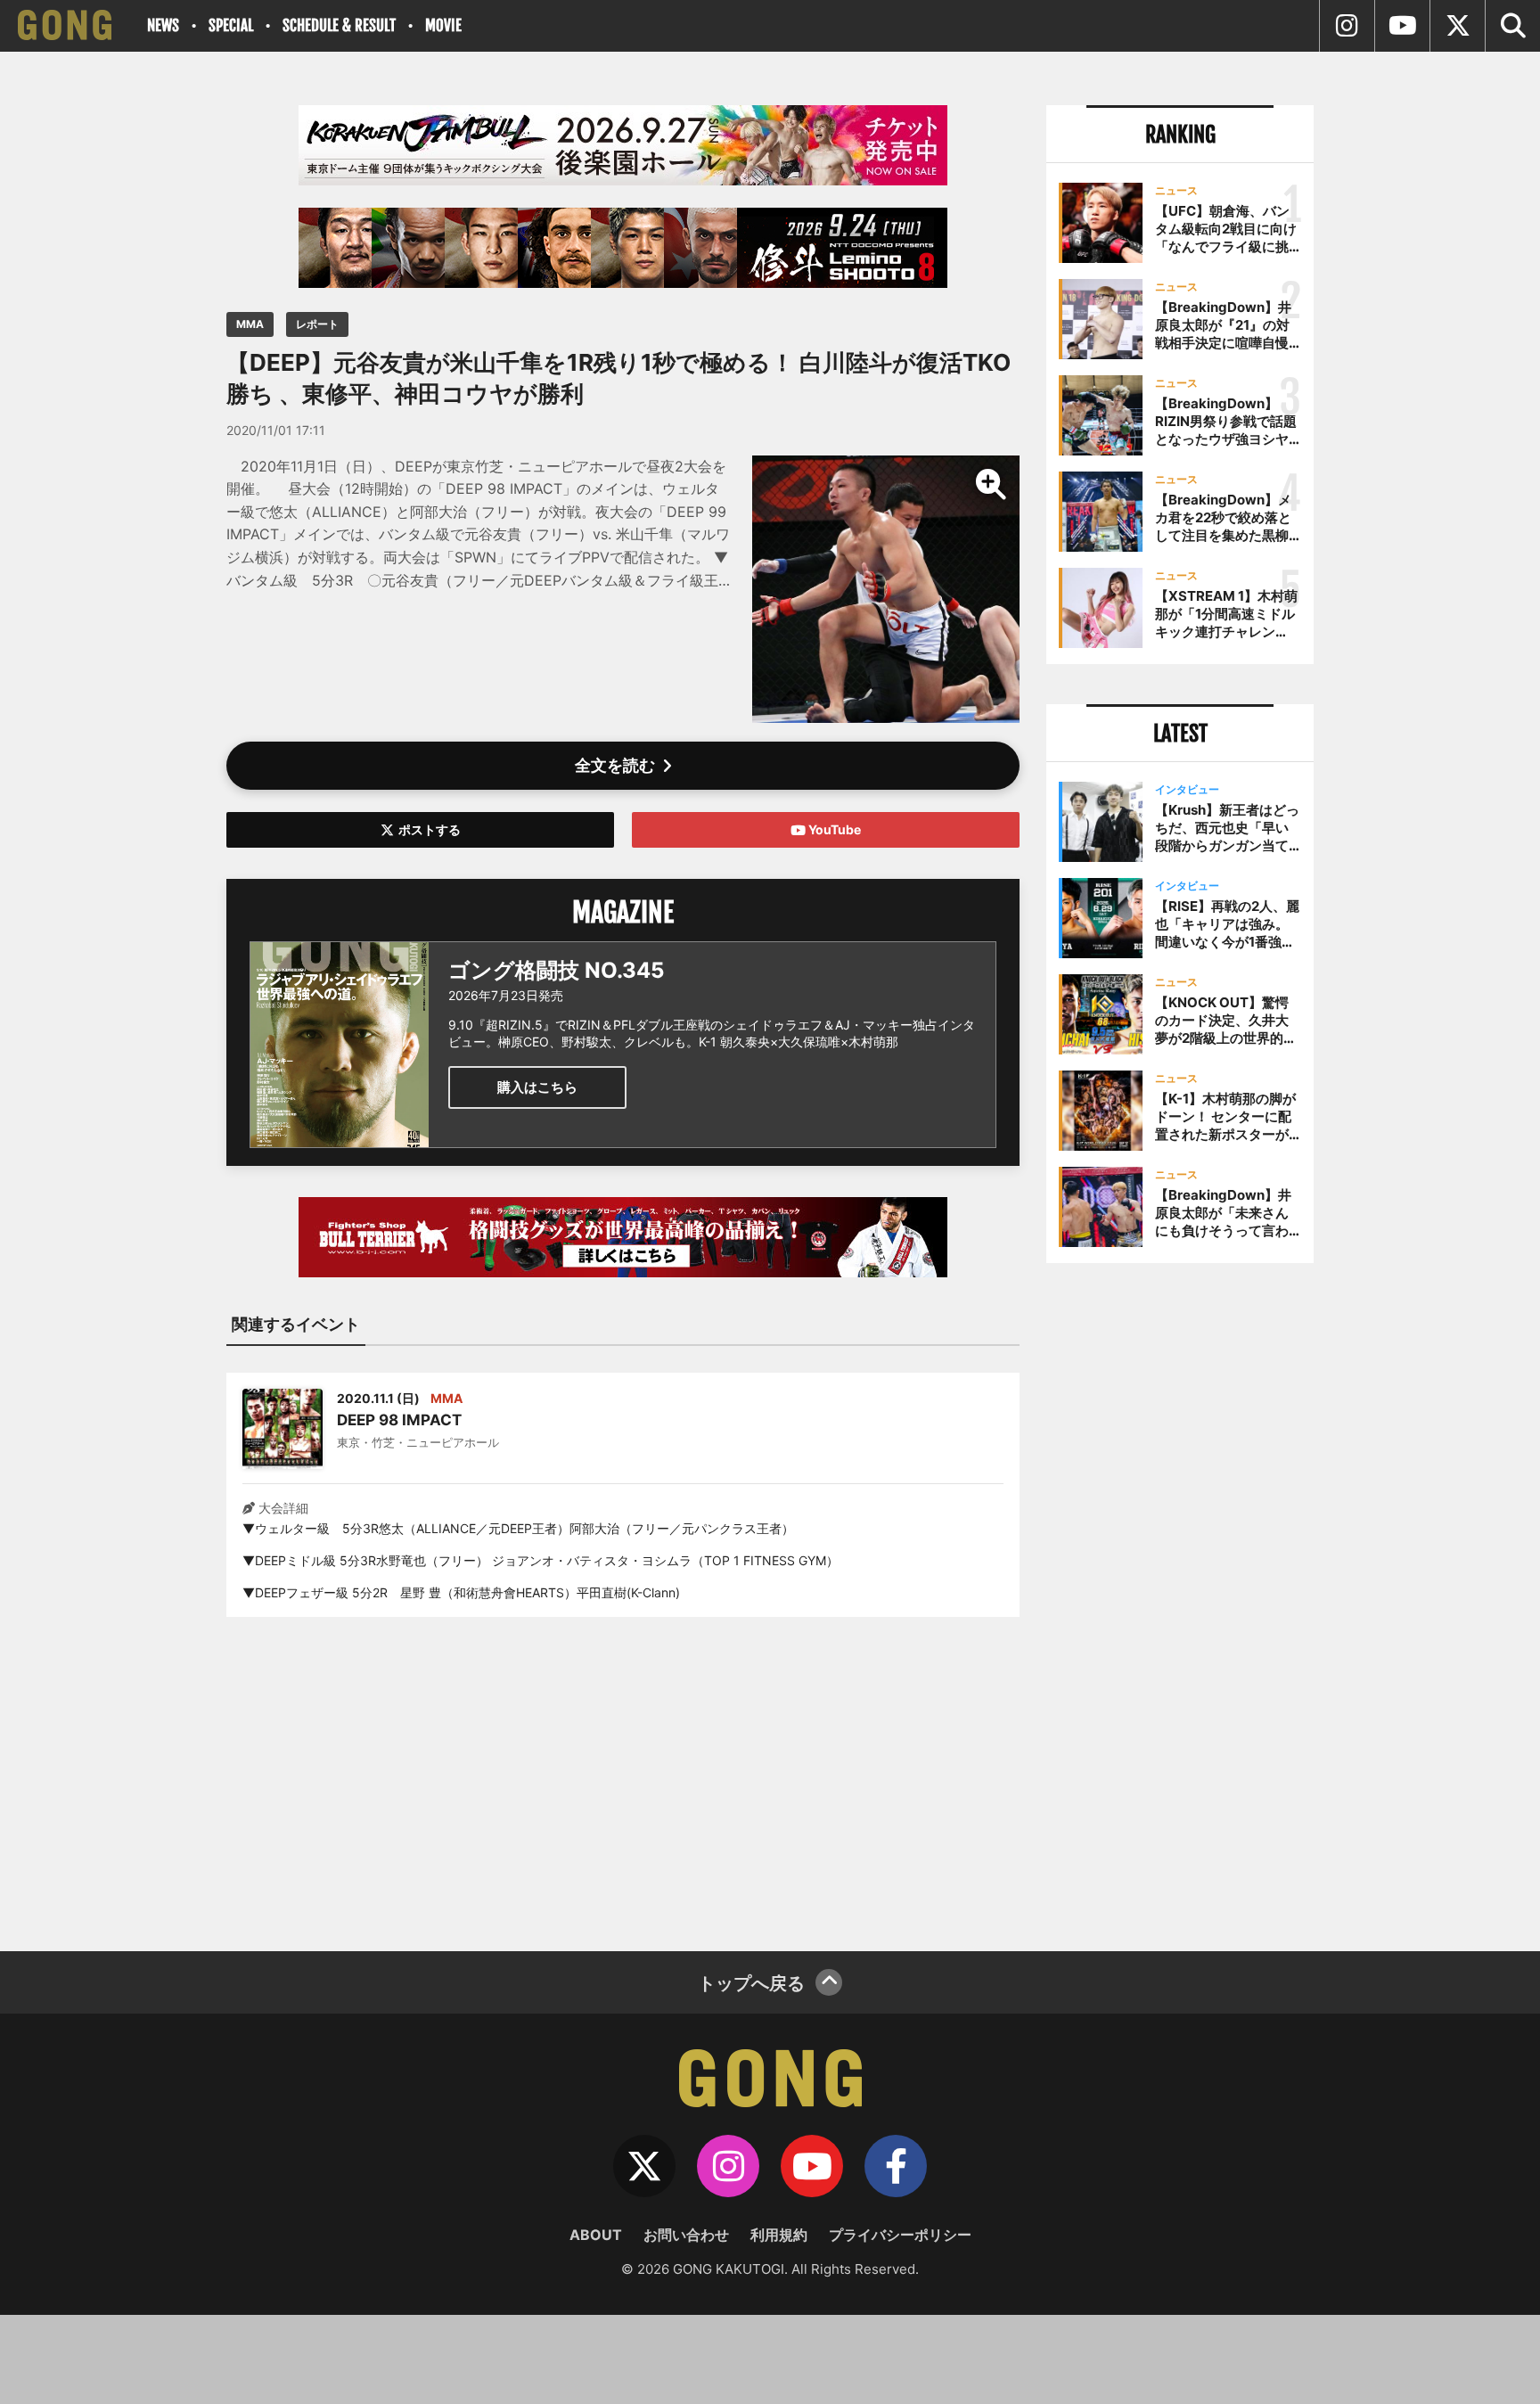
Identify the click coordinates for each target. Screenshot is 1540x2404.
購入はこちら (537, 1087)
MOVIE (443, 25)
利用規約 (779, 2235)
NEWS (163, 25)
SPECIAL (231, 25)
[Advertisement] (623, 1773)
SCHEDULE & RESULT (339, 25)
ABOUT (596, 2235)
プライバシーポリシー (900, 2235)
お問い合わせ (686, 2235)
